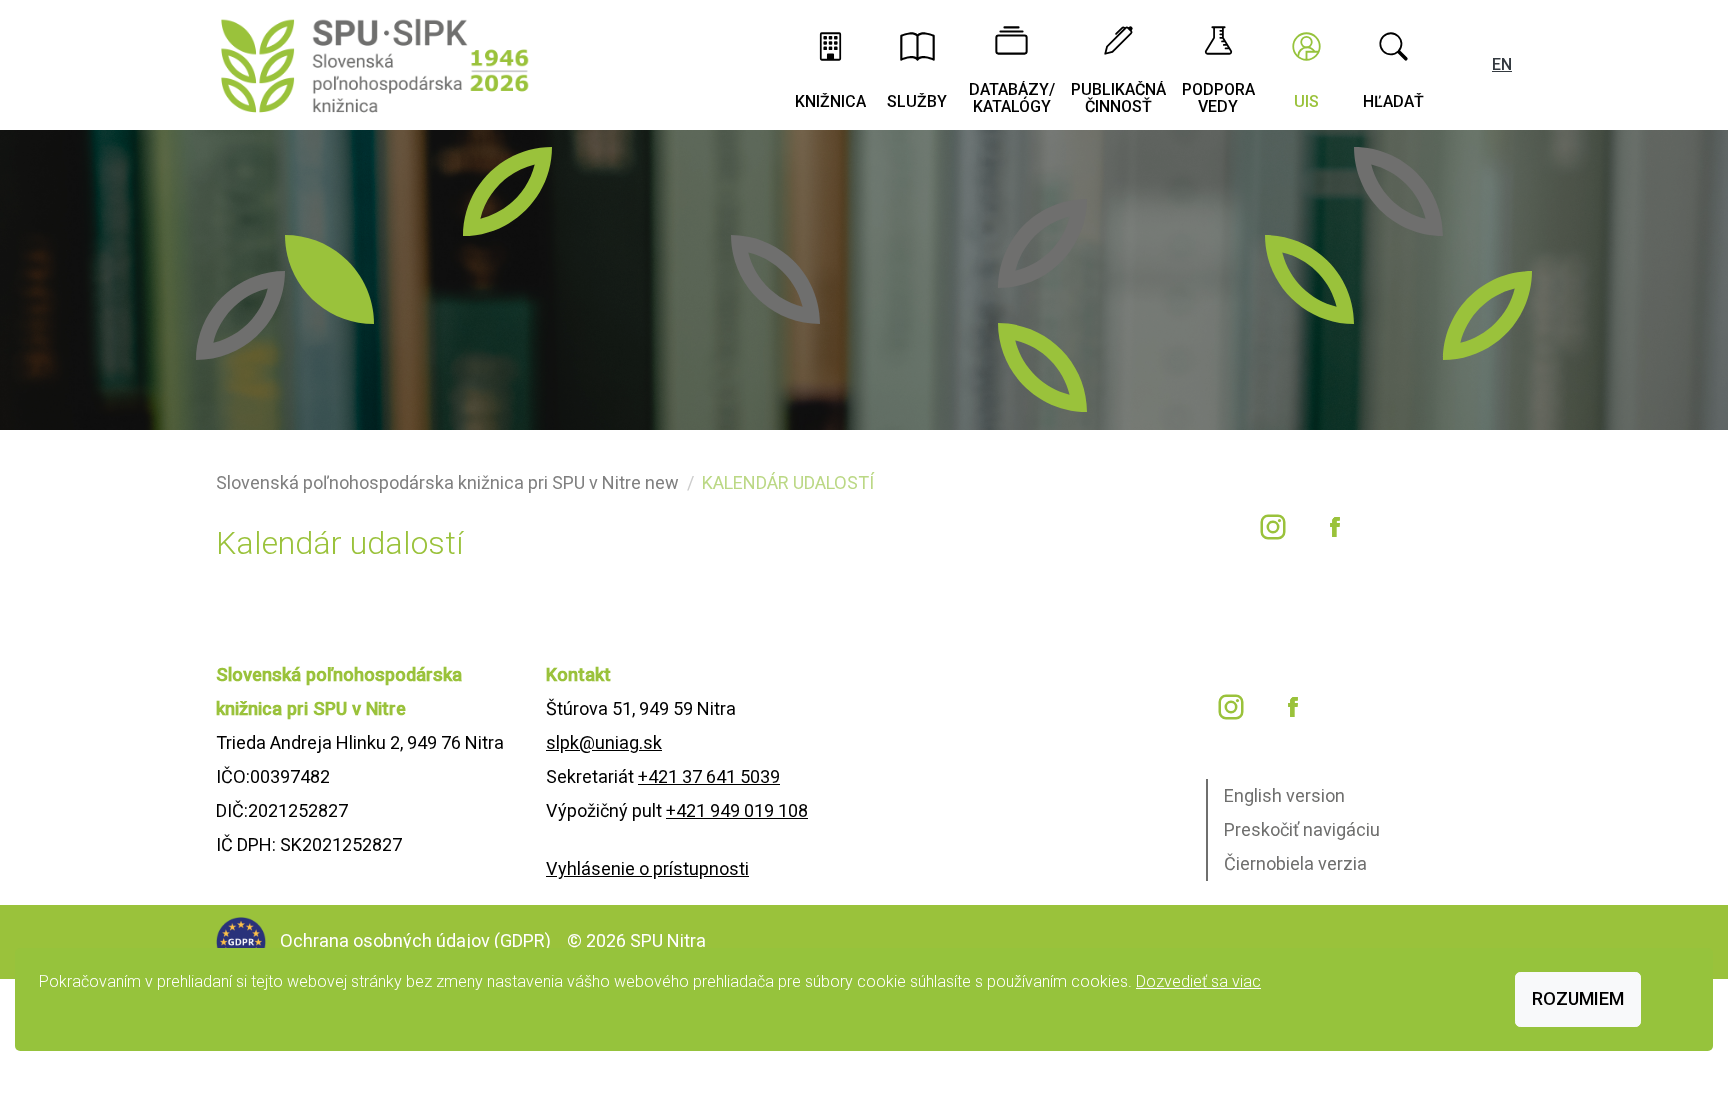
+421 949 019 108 (737, 810)
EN (1502, 64)
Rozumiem (1578, 998)
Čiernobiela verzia (1295, 863)
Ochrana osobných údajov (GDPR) (417, 940)
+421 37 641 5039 (709, 776)
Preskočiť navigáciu (1302, 829)
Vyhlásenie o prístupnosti (647, 868)
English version (1284, 795)
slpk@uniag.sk (604, 742)
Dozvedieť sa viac (1198, 981)
